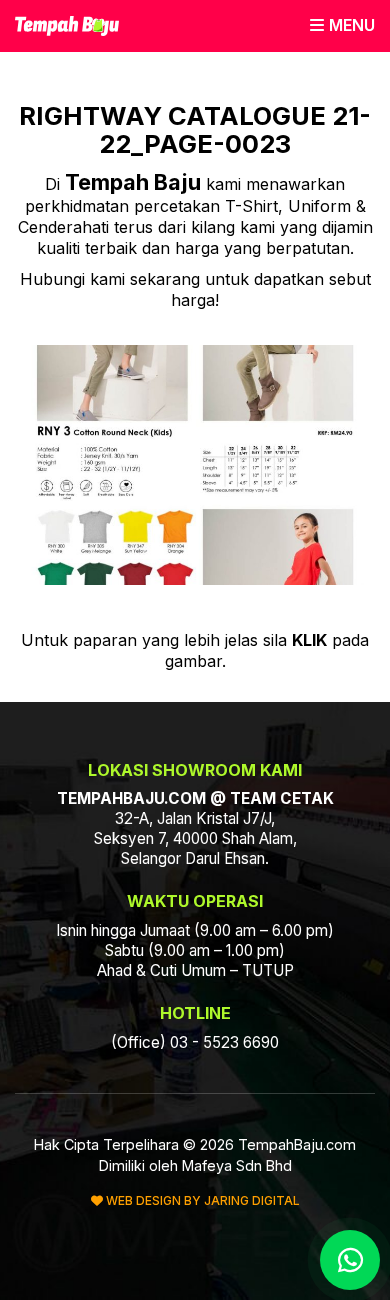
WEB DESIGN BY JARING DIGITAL (201, 1200)
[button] (342, 25)
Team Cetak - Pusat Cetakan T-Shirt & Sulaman (67, 26)
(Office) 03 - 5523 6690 (195, 1042)
